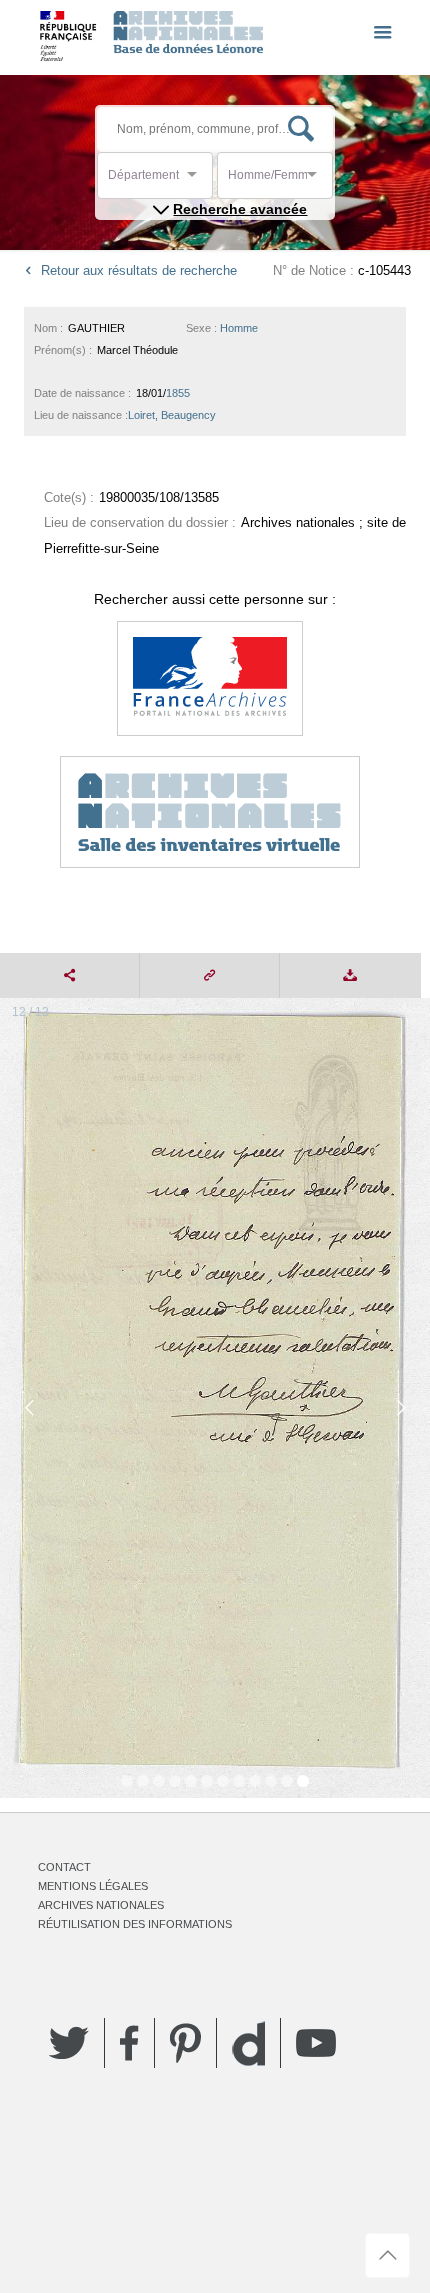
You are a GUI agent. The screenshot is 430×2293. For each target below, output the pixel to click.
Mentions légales (93, 1886)
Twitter (69, 2043)
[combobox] (198, 180)
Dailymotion (248, 2043)
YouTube (316, 2043)
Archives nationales (101, 1905)
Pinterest (185, 2043)
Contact (64, 1867)
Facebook (129, 2043)
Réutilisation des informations (135, 1924)
